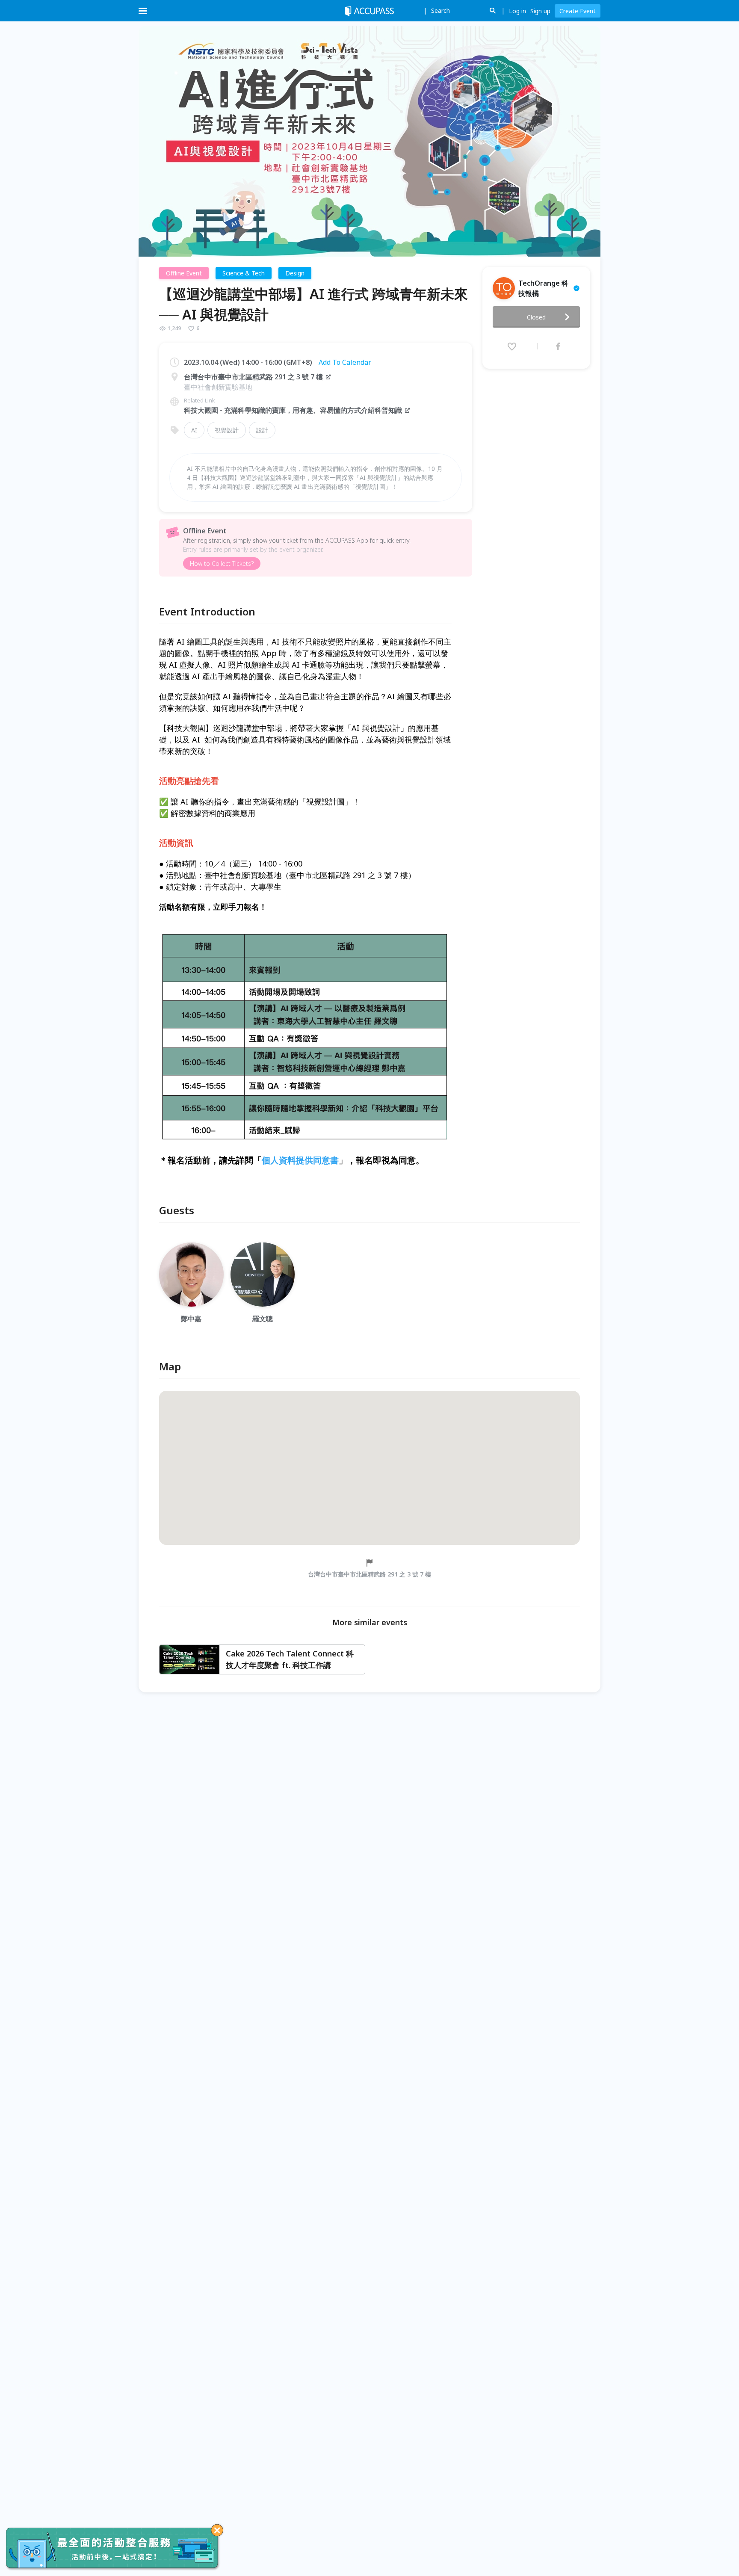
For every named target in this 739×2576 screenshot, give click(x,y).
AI (194, 430)
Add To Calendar (345, 362)
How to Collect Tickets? (222, 563)
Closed (536, 317)
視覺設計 (227, 430)
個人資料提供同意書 (300, 1160)
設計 (262, 430)
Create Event (578, 11)
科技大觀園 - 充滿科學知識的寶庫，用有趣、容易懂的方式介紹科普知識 (293, 410)
